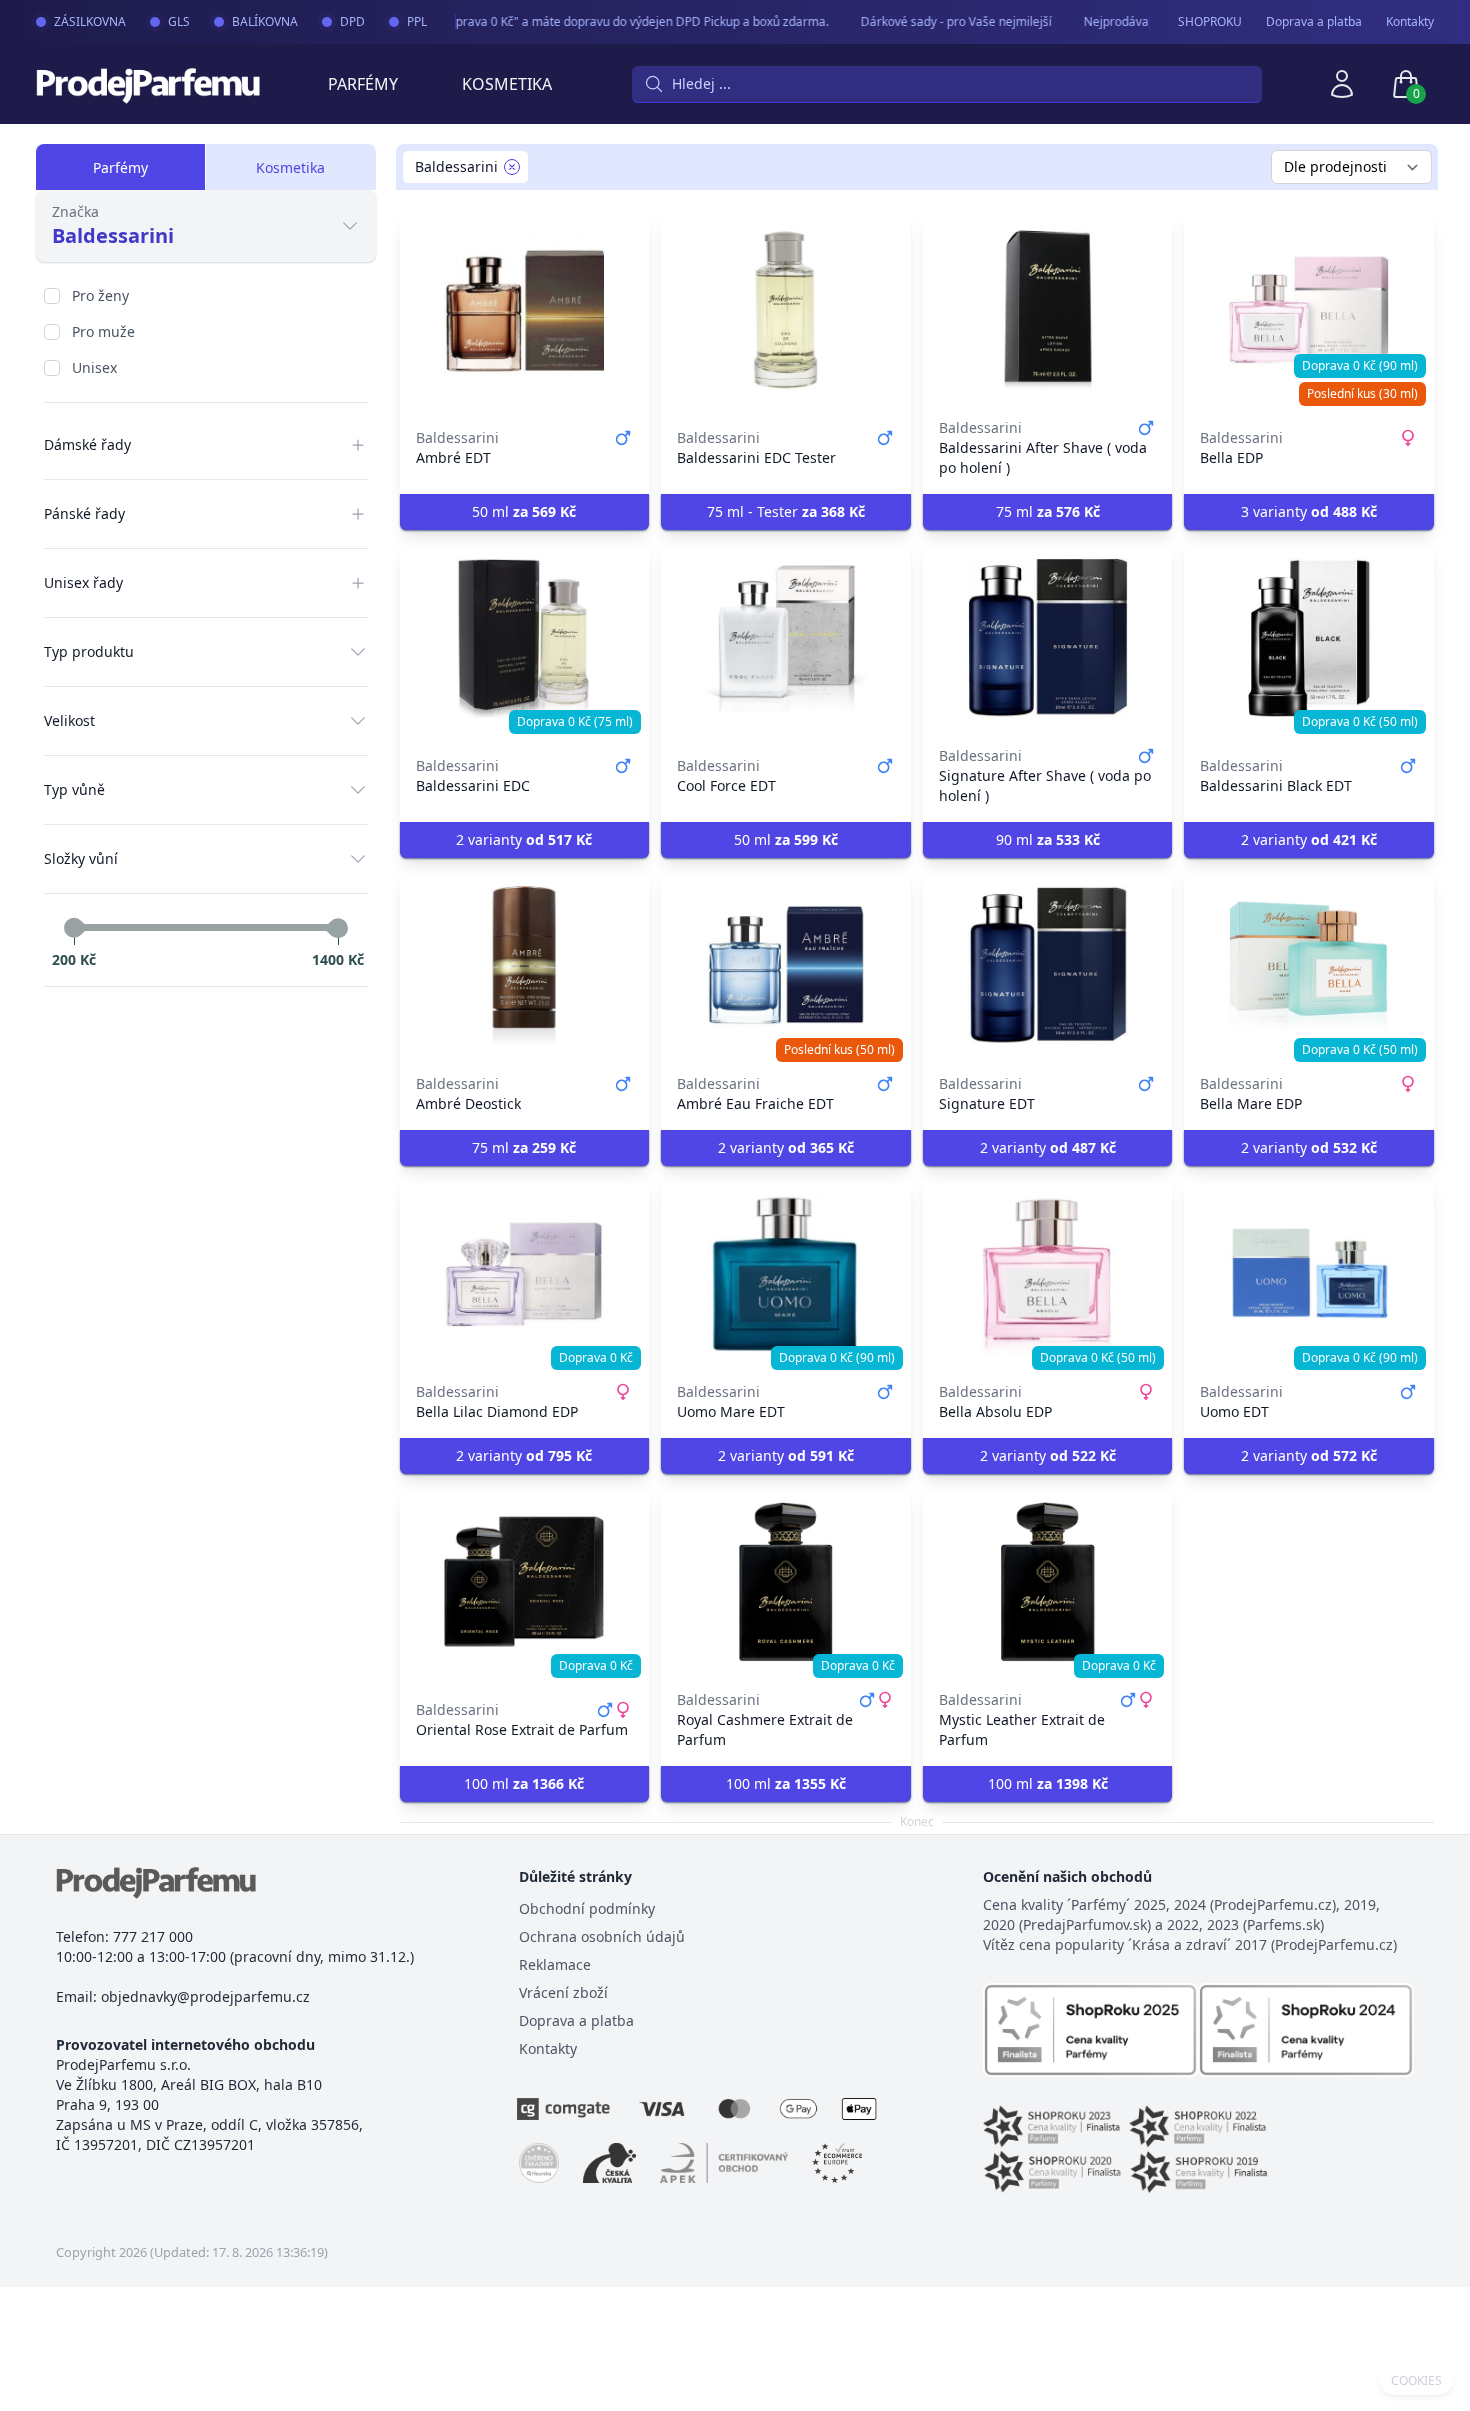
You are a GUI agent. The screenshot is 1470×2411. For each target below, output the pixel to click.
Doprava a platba (1314, 22)
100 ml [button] (524, 1783)
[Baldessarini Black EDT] (1309, 638)
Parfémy (363, 84)
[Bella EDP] (1309, 310)
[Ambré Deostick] (525, 966)
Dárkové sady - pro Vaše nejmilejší (937, 21)
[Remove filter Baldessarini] (512, 167)
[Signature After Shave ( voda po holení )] (1048, 638)
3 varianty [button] (1309, 511)
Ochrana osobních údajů (602, 1936)
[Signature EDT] (1048, 966)
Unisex (94, 367)
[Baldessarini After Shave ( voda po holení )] (1048, 310)
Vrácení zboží (563, 1992)
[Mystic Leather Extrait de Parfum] (1048, 1582)
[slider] (74, 928)
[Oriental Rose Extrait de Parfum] (525, 1582)
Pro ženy (100, 295)
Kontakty (1410, 22)
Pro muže (103, 331)
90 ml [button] (1048, 839)
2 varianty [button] (524, 839)
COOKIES (1416, 2381)
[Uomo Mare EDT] (786, 1274)
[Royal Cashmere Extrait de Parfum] (786, 1582)
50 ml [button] (524, 511)
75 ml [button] (1048, 511)
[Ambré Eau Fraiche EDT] (786, 966)
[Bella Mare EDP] (1309, 966)
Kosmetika (507, 84)
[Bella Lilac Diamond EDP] (525, 1274)
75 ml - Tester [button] (786, 511)
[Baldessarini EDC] (525, 638)
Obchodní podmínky (587, 1908)
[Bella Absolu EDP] (1048, 1274)
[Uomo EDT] (1309, 1274)
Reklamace (555, 1964)
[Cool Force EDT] (786, 638)
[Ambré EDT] (525, 310)
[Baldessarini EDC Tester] (786, 310)
